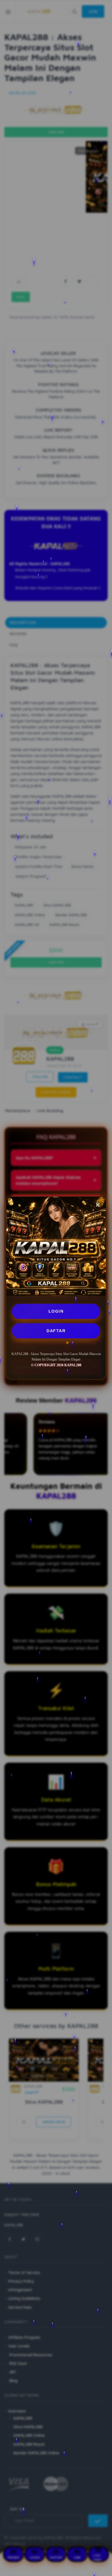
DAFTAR (56, 1331)
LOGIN (56, 1311)
